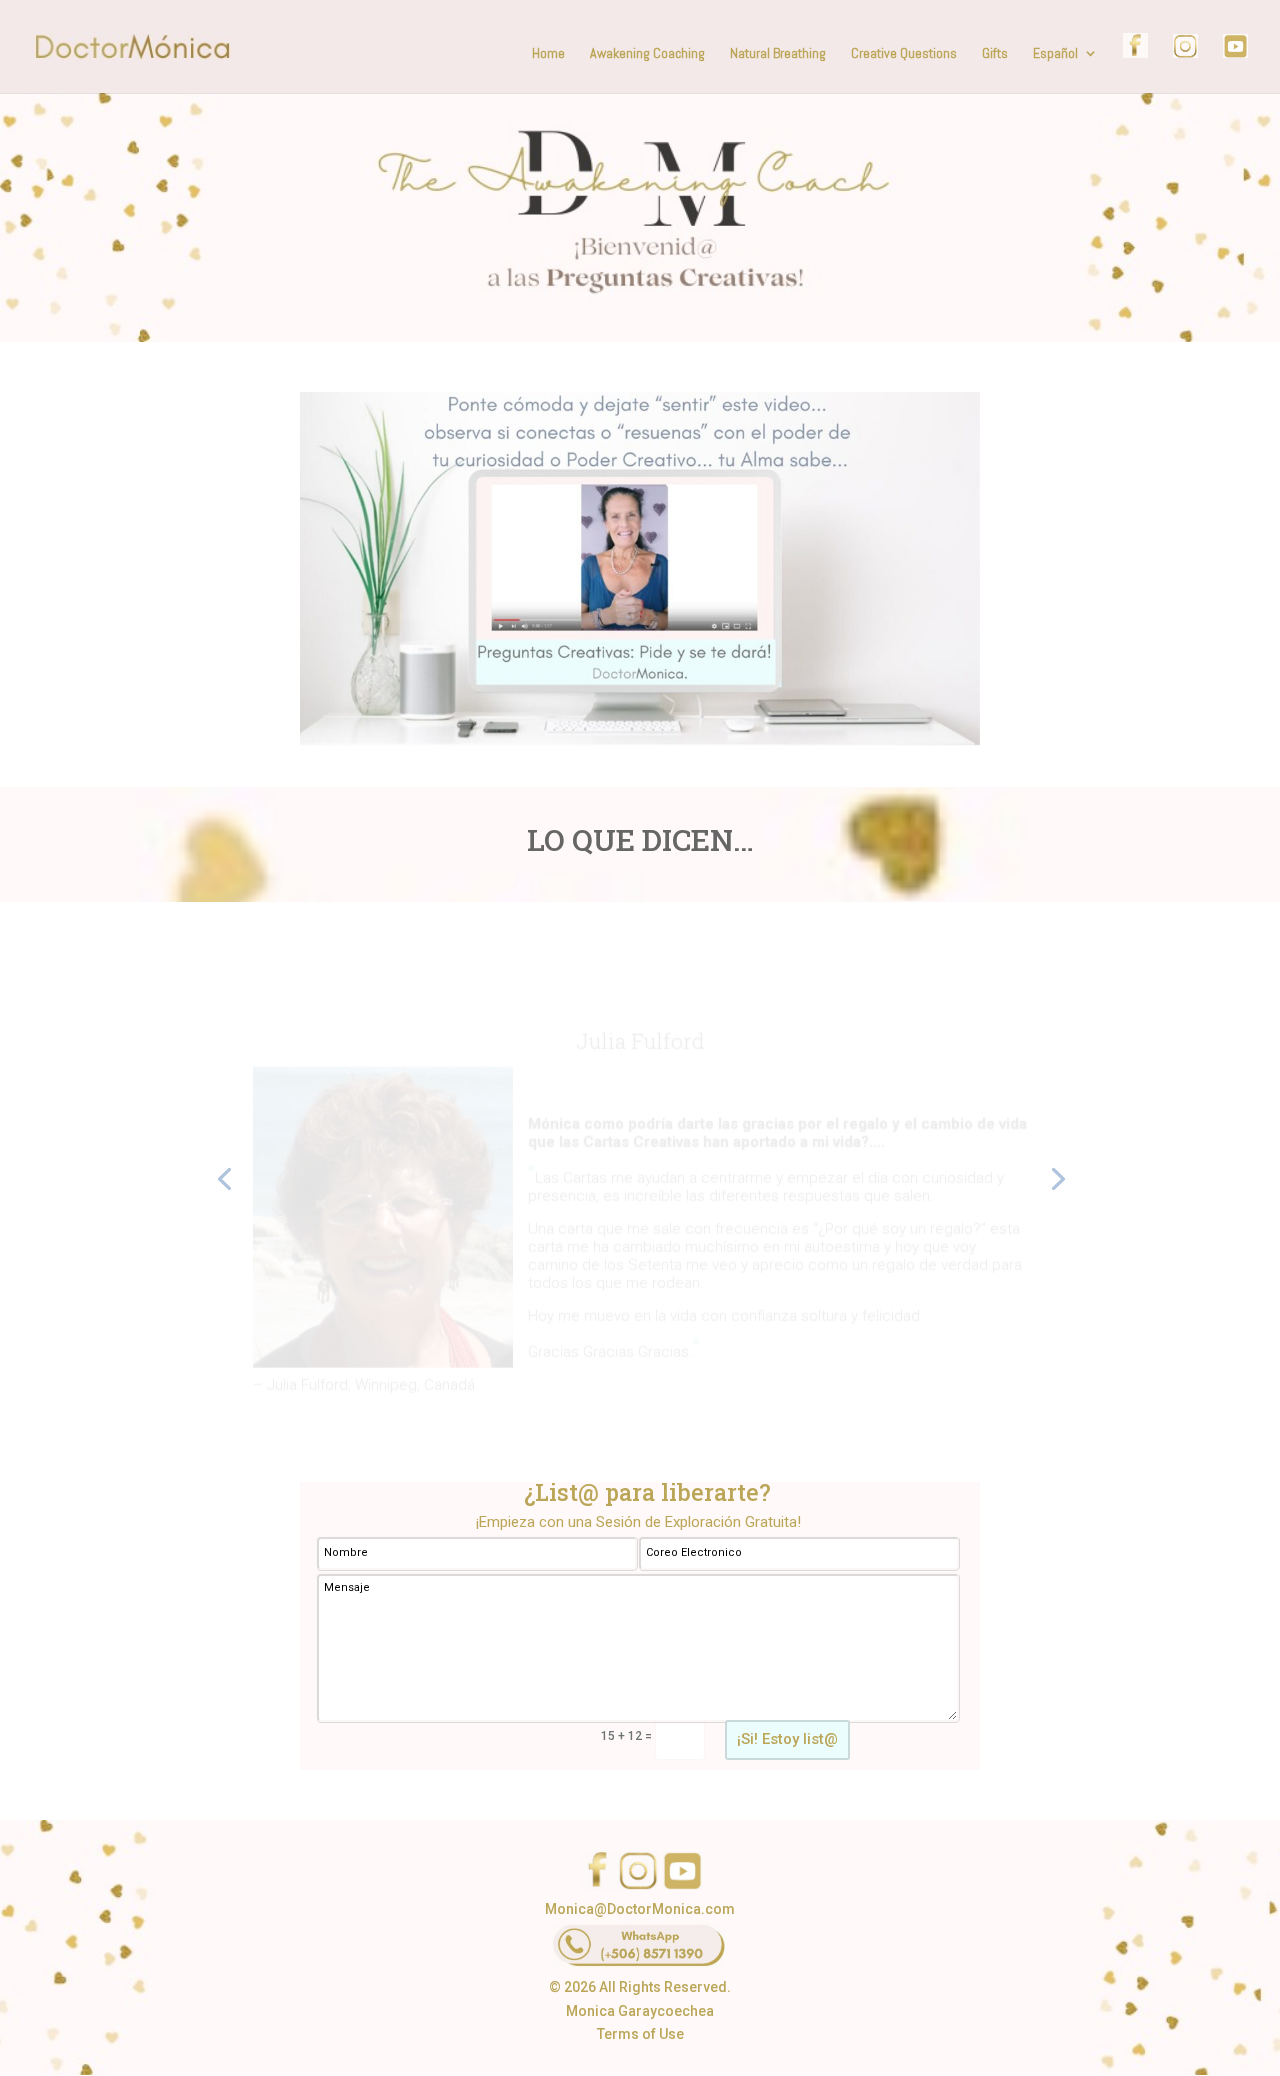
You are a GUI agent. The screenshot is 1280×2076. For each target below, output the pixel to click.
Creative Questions (904, 54)
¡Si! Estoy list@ (787, 1739)
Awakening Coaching (647, 54)
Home (548, 54)
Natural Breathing (778, 54)
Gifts (995, 54)
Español (1055, 54)
